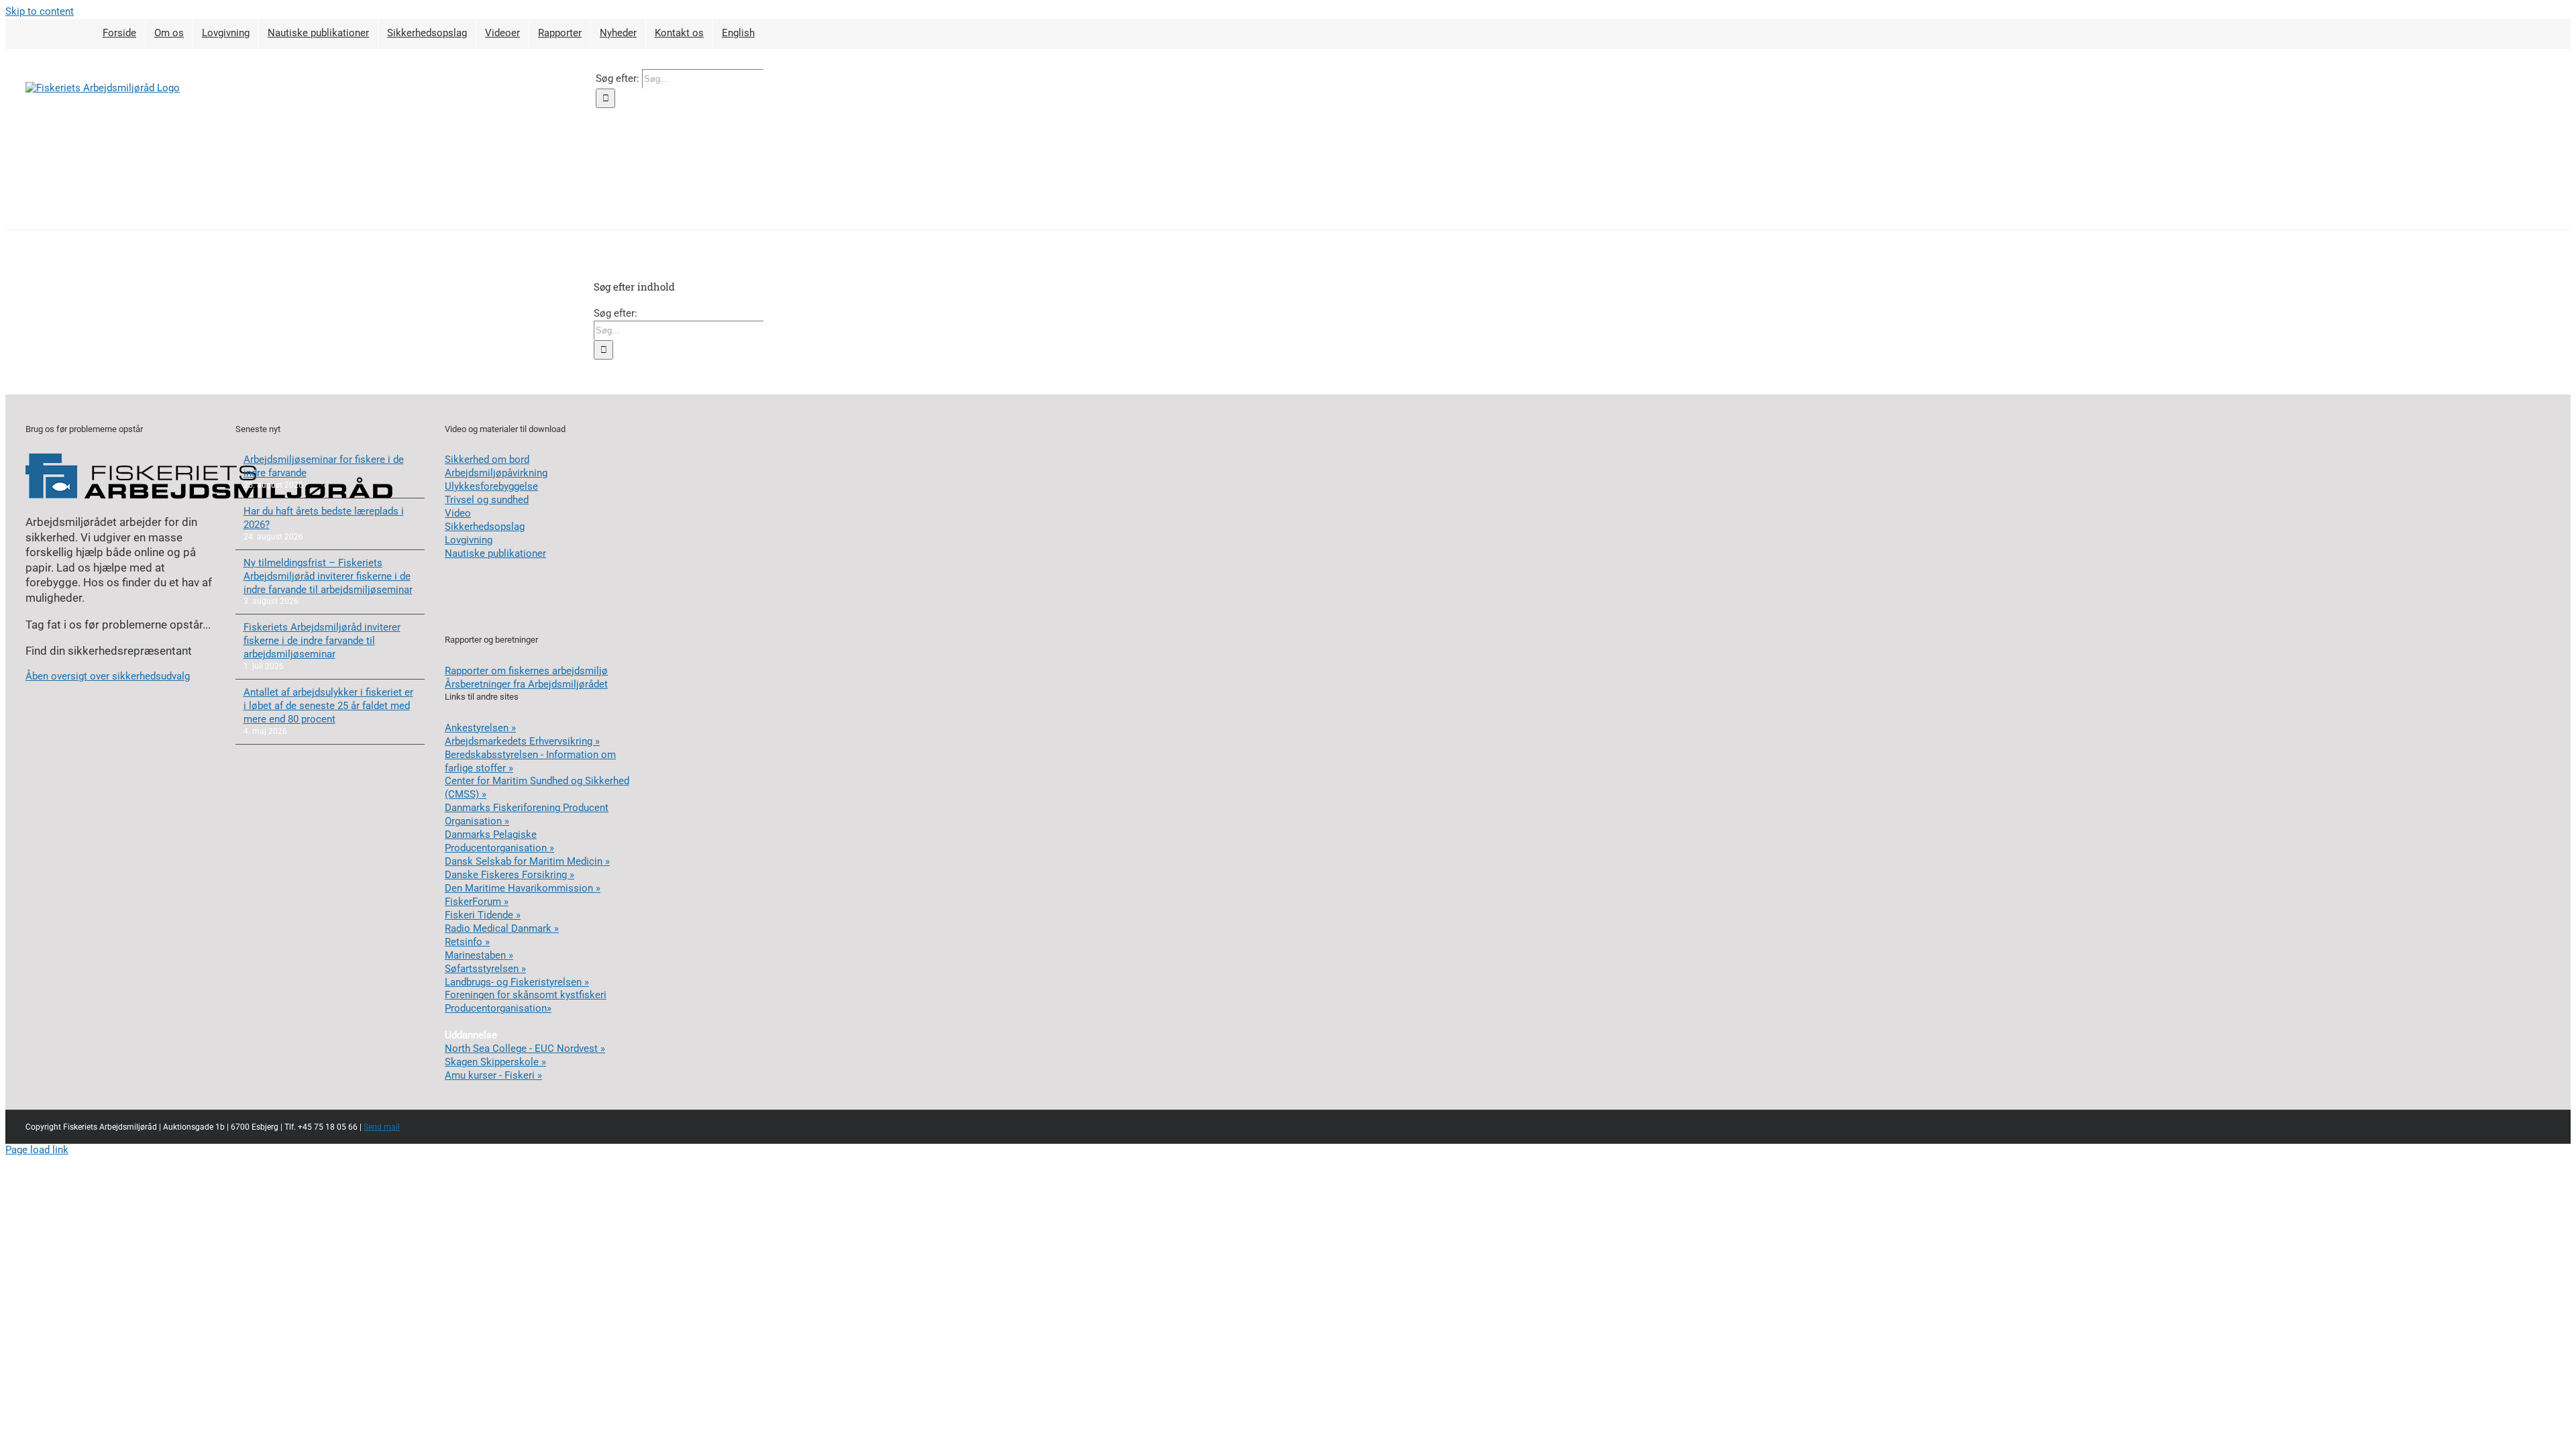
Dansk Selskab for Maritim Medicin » (527, 861)
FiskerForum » (477, 902)
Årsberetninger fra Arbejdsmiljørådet (526, 684)
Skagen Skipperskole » (495, 1062)
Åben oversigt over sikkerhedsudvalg (108, 676)
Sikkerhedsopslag (485, 527)
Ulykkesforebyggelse (491, 486)
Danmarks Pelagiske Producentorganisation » (499, 841)
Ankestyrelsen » (480, 728)
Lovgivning (469, 540)
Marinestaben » (479, 955)
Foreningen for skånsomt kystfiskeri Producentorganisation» (526, 1002)
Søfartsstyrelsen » (485, 969)
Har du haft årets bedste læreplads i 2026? (324, 518)
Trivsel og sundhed (487, 500)
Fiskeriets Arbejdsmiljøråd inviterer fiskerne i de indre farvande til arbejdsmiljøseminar (322, 641)
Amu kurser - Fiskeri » (493, 1075)
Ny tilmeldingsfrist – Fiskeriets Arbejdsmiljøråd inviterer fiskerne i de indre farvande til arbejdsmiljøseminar (328, 576)
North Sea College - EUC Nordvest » (525, 1049)
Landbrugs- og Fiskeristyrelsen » (517, 982)
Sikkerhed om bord (487, 460)
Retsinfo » (467, 942)
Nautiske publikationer (495, 553)
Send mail (382, 1127)
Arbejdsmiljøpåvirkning (496, 473)
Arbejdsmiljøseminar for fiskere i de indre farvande (324, 466)
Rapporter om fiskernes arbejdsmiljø (526, 671)
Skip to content (40, 11)
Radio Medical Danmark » (502, 928)
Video (458, 513)
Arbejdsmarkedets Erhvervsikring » (522, 741)
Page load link (37, 1150)
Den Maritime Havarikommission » (523, 888)
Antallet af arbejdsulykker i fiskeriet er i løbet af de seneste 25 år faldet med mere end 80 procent (328, 706)
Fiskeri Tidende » (483, 915)
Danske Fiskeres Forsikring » (509, 875)
